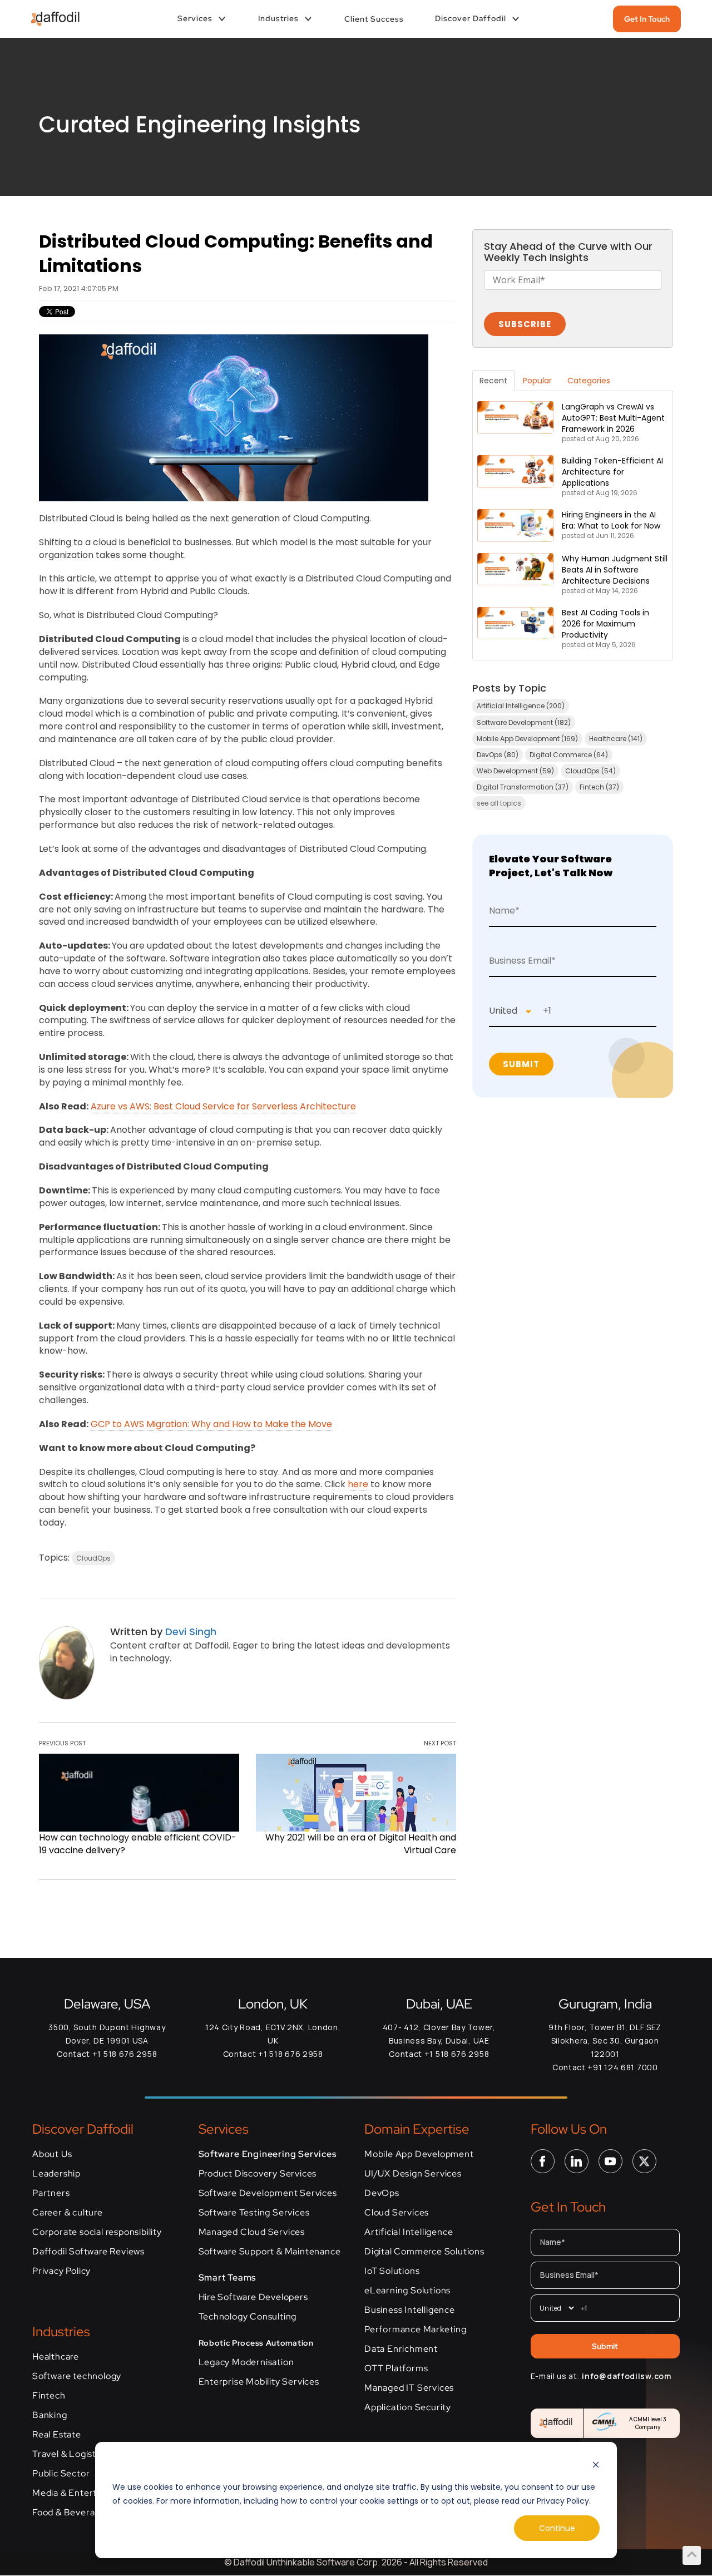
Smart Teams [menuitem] (228, 2278)
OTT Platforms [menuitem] (396, 2368)
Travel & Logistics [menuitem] (70, 2454)
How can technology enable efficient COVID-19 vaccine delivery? (138, 1844)
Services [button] (195, 18)
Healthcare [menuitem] (56, 2357)
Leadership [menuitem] (56, 2174)
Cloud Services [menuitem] (397, 2213)
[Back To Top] (692, 2554)
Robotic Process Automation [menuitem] (256, 2343)
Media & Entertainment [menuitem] (82, 2493)
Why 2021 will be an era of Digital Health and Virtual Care (361, 1844)
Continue (557, 2528)
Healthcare (616, 739)
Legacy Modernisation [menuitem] (246, 2362)
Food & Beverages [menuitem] (71, 2513)
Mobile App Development (527, 739)
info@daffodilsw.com (626, 2376)
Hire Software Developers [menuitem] (253, 2297)
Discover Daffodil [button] (471, 18)
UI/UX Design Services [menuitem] (413, 2174)
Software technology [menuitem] (77, 2376)
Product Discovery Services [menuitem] (258, 2174)
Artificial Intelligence (521, 706)
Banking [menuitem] (50, 2415)
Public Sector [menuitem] (61, 2474)
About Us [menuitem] (52, 2154)
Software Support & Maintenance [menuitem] (270, 2252)
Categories (589, 381)
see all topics (499, 803)
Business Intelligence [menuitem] (410, 2310)
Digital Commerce (569, 755)
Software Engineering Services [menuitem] (268, 2154)
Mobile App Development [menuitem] (419, 2154)
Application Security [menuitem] (408, 2407)
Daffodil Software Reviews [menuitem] (88, 2252)
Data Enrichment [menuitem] (401, 2349)
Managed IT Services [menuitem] (409, 2388)
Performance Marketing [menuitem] (416, 2330)
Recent (493, 381)
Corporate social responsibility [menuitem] (97, 2232)
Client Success (374, 19)
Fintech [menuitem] (49, 2396)
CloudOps (93, 1558)
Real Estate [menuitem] (57, 2435)
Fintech (599, 787)
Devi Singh (191, 1632)
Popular (537, 381)
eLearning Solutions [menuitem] (407, 2291)
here (358, 1484)
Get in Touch (647, 19)
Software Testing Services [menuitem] (254, 2213)
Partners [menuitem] (51, 2193)
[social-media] (543, 2160)
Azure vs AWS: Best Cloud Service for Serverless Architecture (223, 1106)
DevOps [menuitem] (382, 2193)
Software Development (524, 722)
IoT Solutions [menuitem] (392, 2271)
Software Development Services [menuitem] (268, 2193)
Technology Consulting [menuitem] (248, 2317)
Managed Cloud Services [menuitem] (252, 2232)
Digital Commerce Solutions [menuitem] (424, 2252)
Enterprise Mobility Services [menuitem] (259, 2382)
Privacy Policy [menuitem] (61, 2271)
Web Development (515, 771)
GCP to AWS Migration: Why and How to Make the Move (211, 1424)
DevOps (498, 755)
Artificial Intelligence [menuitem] (409, 2232)
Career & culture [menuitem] (68, 2213)
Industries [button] (278, 18)
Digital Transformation (523, 787)
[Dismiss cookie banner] (596, 2466)
